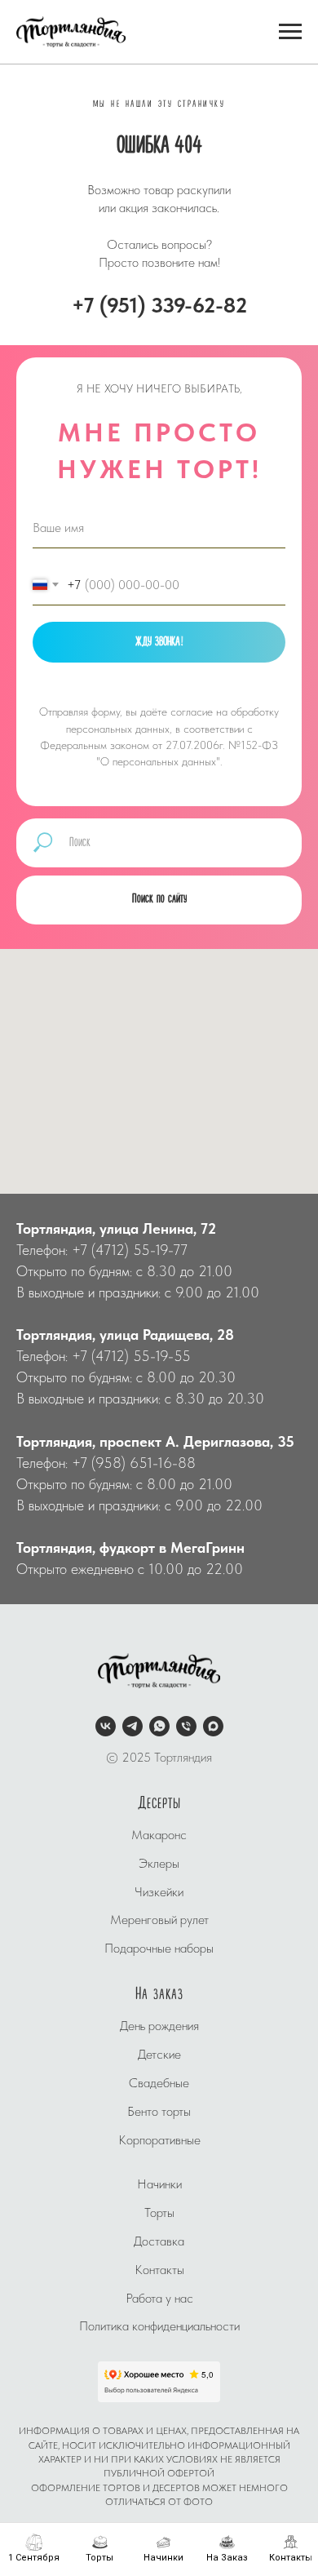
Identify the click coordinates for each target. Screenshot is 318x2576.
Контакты (159, 2303)
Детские (159, 2088)
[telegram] (132, 1760)
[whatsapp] (159, 1760)
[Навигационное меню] (290, 32)
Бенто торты (159, 2145)
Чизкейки (159, 1925)
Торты (159, 2246)
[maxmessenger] (213, 1760)
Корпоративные (159, 2173)
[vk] (106, 1760)
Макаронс (159, 1868)
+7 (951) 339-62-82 (159, 305)
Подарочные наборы (159, 1982)
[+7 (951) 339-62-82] (186, 1760)
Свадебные (159, 2116)
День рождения (159, 2059)
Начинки (159, 2217)
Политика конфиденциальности (159, 2359)
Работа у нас (159, 2332)
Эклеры (159, 1897)
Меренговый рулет (159, 1953)
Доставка (159, 2275)
